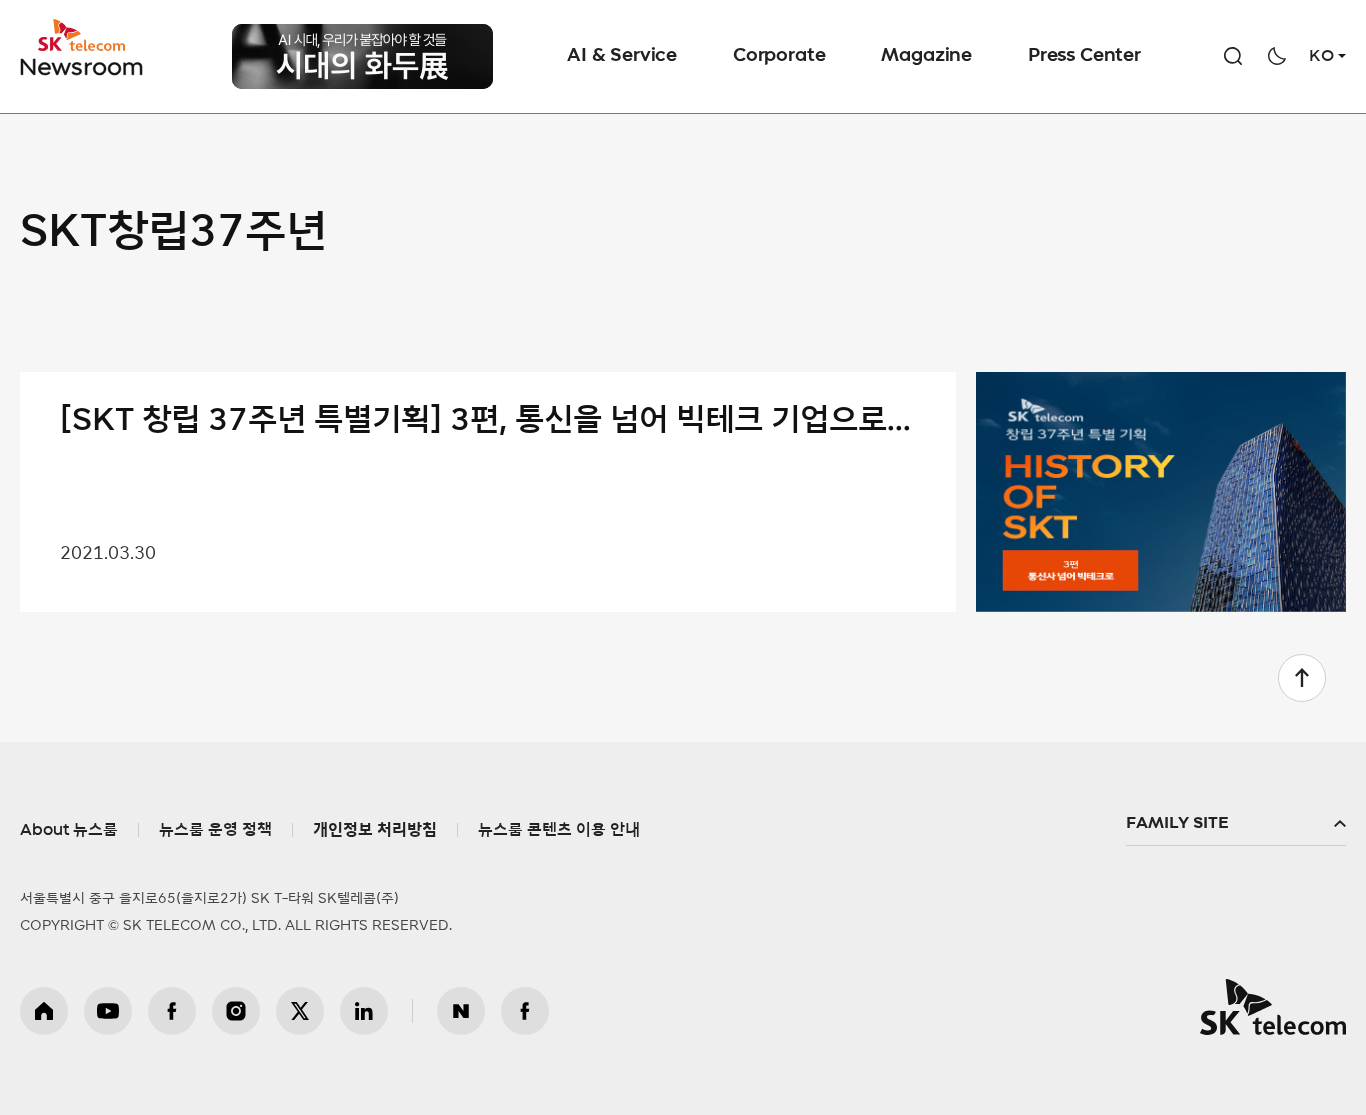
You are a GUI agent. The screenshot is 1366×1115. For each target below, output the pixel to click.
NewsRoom (82, 65)
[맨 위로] (1302, 678)
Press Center (1084, 56)
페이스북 (172, 1011)
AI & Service (622, 56)
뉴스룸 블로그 (461, 1011)
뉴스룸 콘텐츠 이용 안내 (559, 830)
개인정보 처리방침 (375, 830)
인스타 (236, 1011)
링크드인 (364, 1011)
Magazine (926, 56)
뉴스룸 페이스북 (525, 1011)
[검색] (1233, 56)
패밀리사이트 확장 (1236, 824)
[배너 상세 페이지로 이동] (362, 35)
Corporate (779, 56)
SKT (83, 48)
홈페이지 (44, 1011)
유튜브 (108, 1011)
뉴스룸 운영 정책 (215, 830)
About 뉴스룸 (69, 830)
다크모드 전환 (1277, 56)
